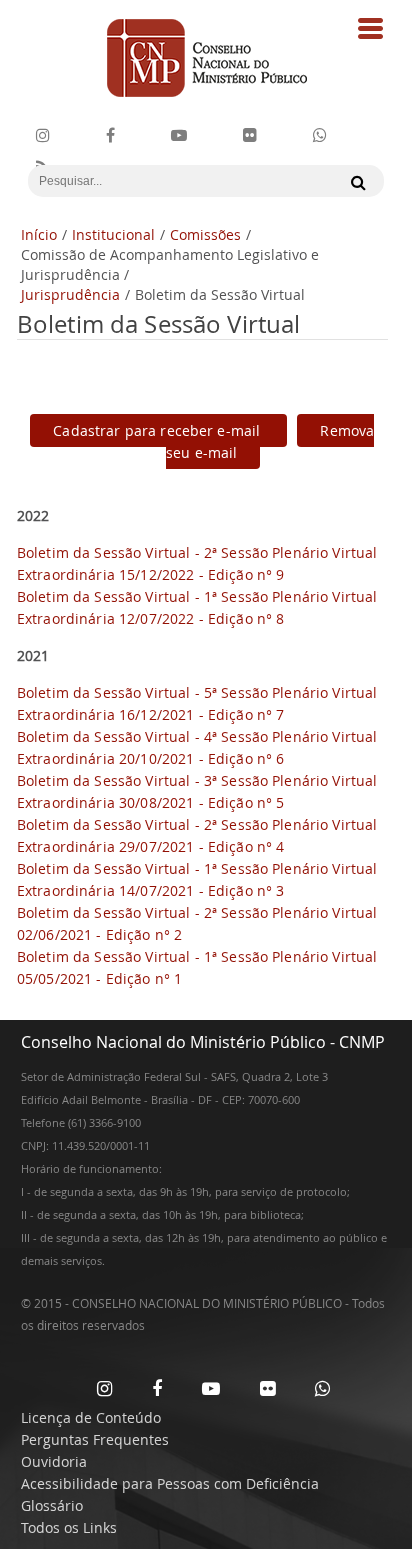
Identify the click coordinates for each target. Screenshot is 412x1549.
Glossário (52, 1505)
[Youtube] (179, 135)
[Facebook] (110, 135)
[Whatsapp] (322, 1388)
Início (39, 234)
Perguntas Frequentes (95, 1439)
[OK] (353, 182)
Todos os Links (69, 1527)
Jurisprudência (70, 294)
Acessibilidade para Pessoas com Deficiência (170, 1483)
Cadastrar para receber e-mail (158, 430)
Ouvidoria (54, 1461)
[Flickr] (250, 135)
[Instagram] (43, 135)
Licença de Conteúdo (91, 1417)
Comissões (205, 234)
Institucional (113, 234)
